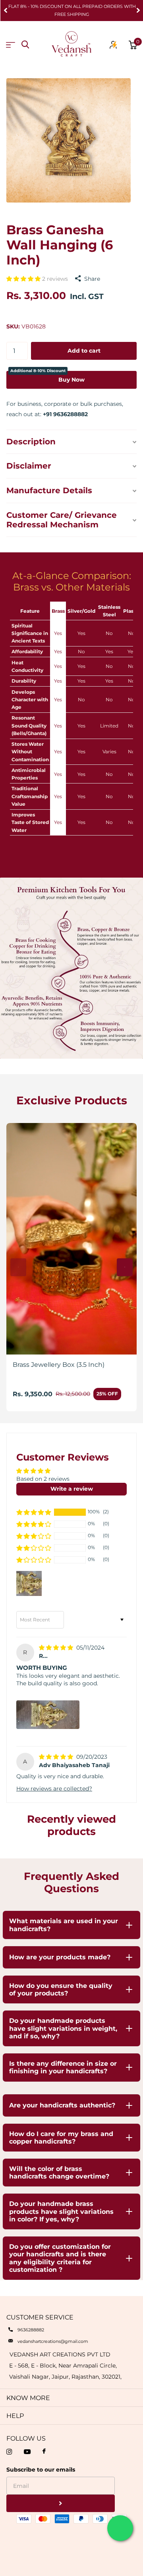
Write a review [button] (72, 1489)
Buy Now (47, 377)
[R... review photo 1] (48, 1715)
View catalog (11, 45)
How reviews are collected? (54, 1789)
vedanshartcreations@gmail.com (53, 2341)
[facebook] (44, 2452)
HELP (15, 2416)
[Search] (25, 45)
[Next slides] (125, 1267)
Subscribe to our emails (41, 2470)
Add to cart (84, 351)
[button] (6, 11)
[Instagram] (9, 2452)
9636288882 (31, 2330)
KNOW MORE (28, 2398)
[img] (57, 1648)
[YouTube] (27, 2452)
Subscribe (61, 2504)
